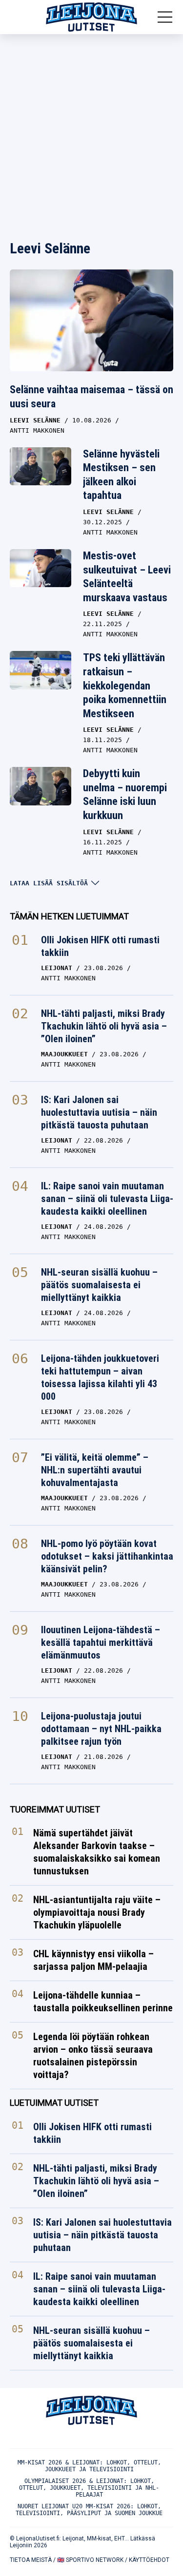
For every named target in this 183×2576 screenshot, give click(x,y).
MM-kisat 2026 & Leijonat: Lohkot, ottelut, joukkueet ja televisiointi (89, 2466)
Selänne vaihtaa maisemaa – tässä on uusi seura (91, 397)
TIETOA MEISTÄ (31, 2560)
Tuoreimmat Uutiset (55, 1809)
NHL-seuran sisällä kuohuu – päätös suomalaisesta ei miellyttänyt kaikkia (99, 1285)
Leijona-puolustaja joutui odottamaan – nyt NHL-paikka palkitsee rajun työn (101, 1729)
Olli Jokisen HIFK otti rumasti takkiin (100, 946)
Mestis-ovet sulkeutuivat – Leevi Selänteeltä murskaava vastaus (127, 577)
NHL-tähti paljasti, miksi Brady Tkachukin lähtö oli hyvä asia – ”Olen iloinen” (104, 1026)
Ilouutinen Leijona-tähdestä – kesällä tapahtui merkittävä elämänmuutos (101, 1642)
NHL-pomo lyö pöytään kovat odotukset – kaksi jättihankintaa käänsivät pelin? (107, 1556)
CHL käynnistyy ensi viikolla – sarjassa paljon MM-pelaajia (93, 1960)
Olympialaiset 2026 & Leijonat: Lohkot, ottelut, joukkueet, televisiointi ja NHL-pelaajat (89, 2488)
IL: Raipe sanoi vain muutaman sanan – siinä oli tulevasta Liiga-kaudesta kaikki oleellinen (107, 1199)
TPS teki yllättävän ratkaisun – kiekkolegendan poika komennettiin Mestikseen (125, 685)
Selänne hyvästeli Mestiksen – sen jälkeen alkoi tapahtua (121, 475)
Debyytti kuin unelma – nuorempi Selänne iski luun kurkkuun (125, 794)
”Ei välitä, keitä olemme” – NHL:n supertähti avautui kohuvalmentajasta (95, 1470)
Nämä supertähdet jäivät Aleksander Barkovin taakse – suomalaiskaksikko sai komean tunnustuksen (97, 1852)
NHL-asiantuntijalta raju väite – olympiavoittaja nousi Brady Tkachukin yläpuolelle (97, 1912)
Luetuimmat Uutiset (54, 2103)
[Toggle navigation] (165, 17)
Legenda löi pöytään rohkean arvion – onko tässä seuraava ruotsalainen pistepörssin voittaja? (93, 2056)
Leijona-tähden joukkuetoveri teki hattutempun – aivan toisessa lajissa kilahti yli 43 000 (100, 1377)
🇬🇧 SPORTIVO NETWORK (90, 2560)
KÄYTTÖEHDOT (149, 2560)
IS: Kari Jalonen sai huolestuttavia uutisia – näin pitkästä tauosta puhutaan (99, 1112)
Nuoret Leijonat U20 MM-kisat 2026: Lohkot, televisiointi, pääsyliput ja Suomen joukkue (89, 2510)
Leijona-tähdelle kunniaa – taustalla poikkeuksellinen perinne (103, 2002)
